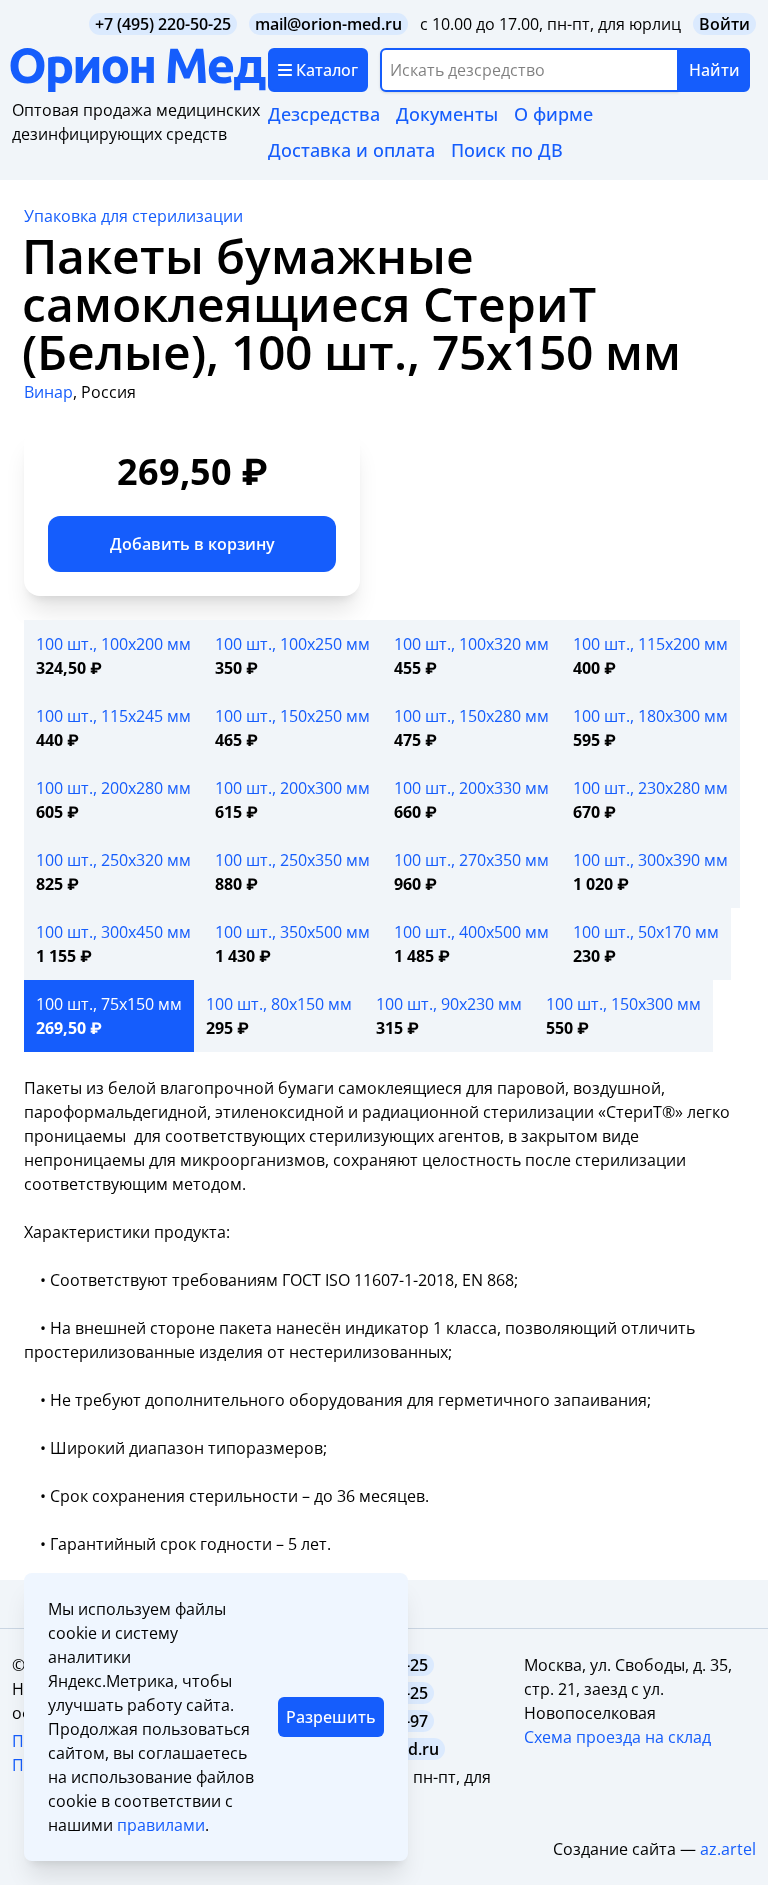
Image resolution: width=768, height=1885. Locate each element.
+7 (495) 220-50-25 (163, 24)
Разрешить (331, 1717)
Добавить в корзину (192, 544)
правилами (161, 1825)
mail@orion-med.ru (328, 24)
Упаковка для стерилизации (133, 216)
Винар (48, 392)
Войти (724, 24)
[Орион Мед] (139, 70)
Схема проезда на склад (617, 1737)
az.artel (728, 1849)
